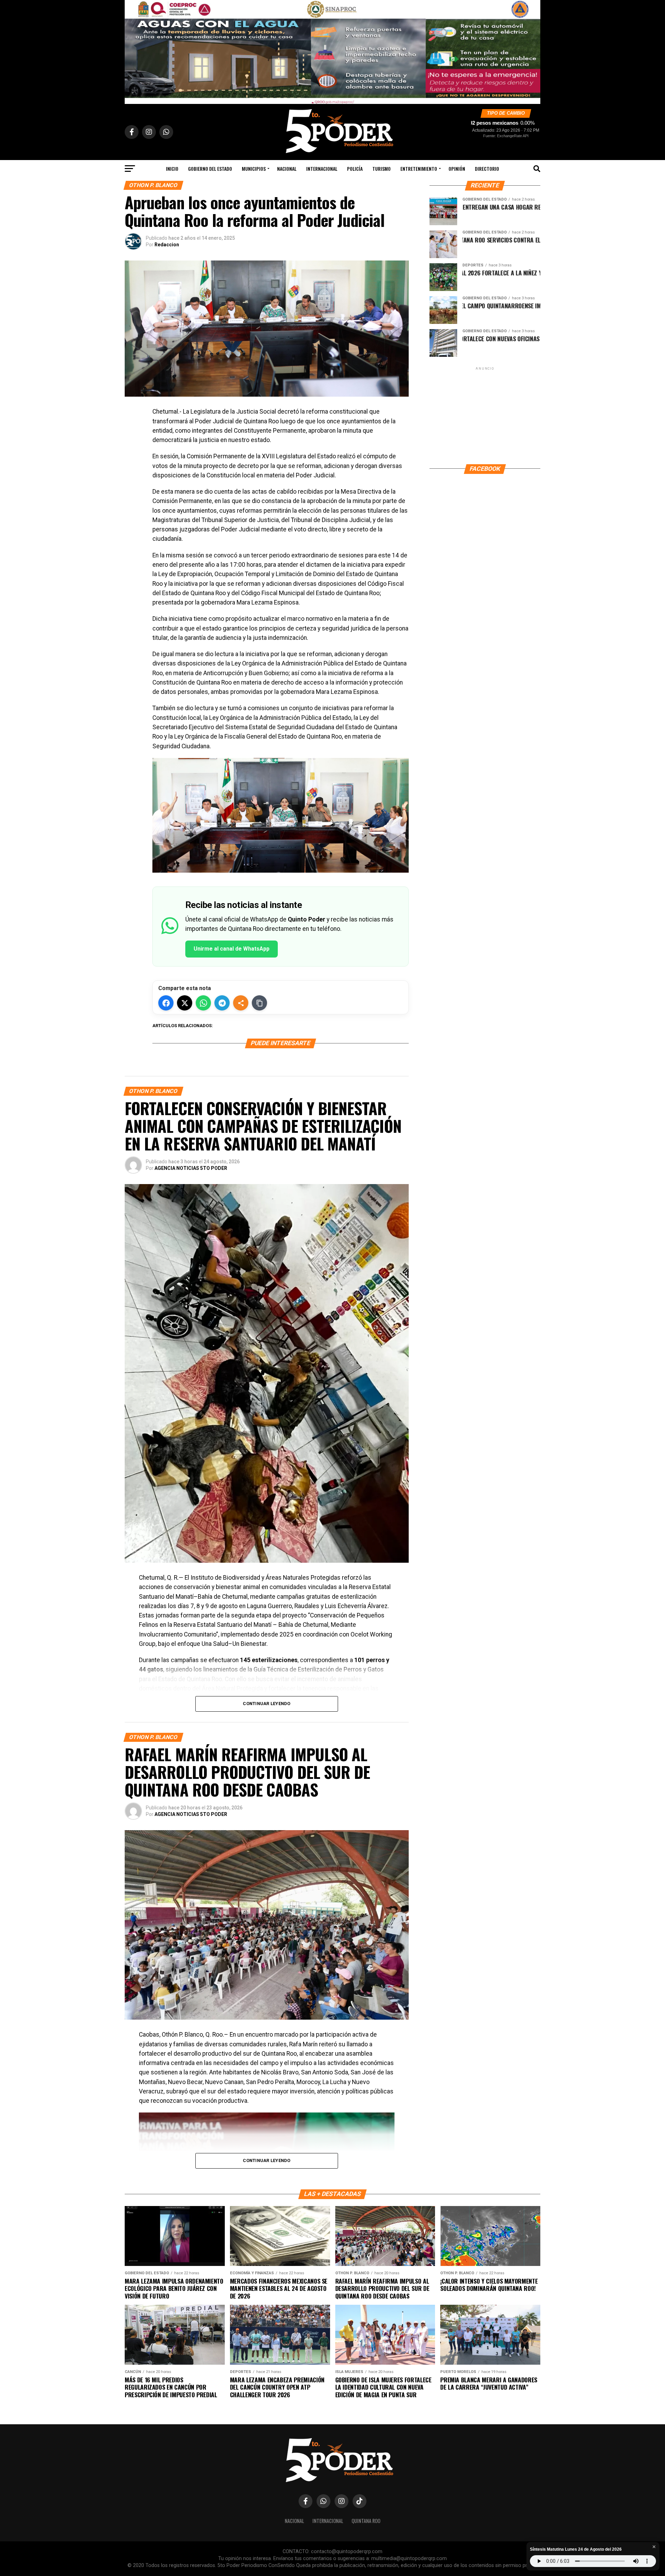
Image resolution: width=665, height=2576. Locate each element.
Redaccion (167, 245)
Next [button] (532, 50)
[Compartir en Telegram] (222, 1003)
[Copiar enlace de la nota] (259, 1003)
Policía (355, 169)
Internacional (322, 169)
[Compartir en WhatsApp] (203, 1003)
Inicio (172, 169)
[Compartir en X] (185, 1003)
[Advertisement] (485, 415)
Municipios (254, 169)
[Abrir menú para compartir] (241, 1003)
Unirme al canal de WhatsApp (232, 949)
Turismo (382, 169)
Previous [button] (133, 50)
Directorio (487, 169)
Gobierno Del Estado (210, 169)
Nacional (287, 169)
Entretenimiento (419, 169)
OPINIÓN (457, 169)
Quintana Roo (366, 2521)
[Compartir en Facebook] (166, 1003)
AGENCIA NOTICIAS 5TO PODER (191, 1168)
